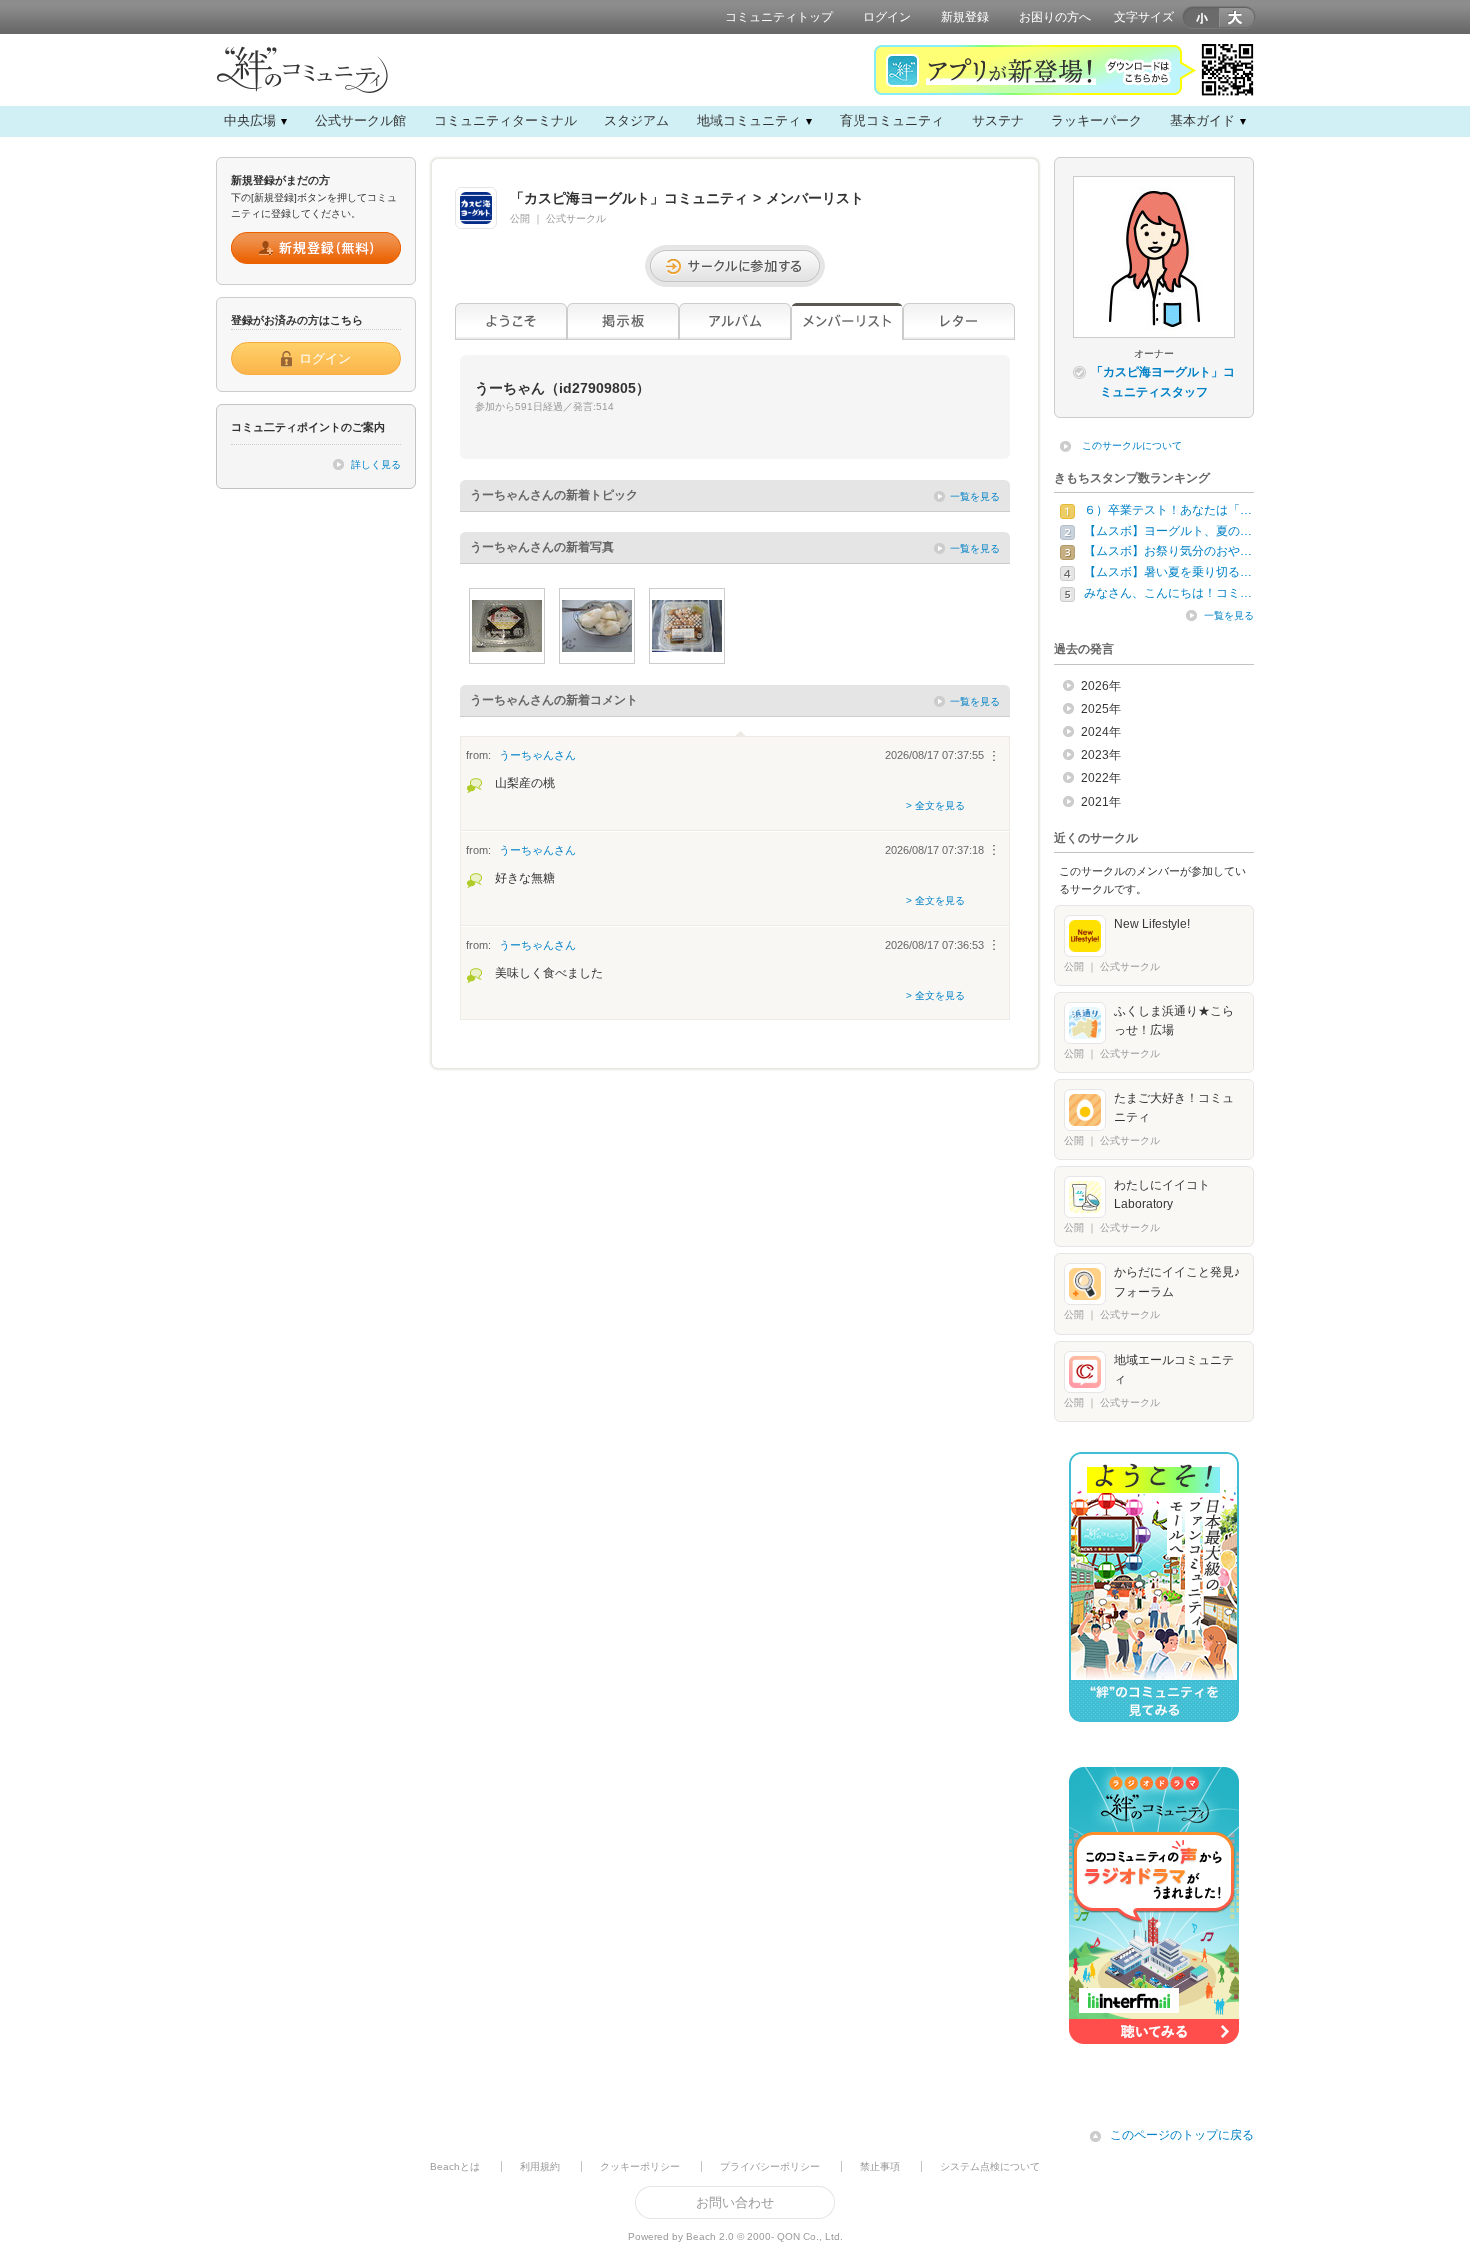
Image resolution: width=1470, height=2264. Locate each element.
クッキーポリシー (640, 2166)
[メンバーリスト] (847, 321)
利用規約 (540, 2166)
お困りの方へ (1055, 17)
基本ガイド (1202, 120)
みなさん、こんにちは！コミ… (1168, 593)
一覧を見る (975, 496)
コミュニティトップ (779, 17)
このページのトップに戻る (1182, 2135)
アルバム (735, 321)
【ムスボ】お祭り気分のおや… (1168, 551)
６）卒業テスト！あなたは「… (1168, 510)
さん (537, 755)
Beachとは (455, 2166)
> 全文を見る (935, 805)
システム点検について (990, 2166)
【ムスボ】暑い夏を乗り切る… (1168, 572)
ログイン (887, 17)
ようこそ (511, 321)
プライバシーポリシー (770, 2166)
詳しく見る (376, 464)
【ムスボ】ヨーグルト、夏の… (1168, 531)
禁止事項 (880, 2166)
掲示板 (623, 321)
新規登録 (965, 17)
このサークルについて (1132, 445)
